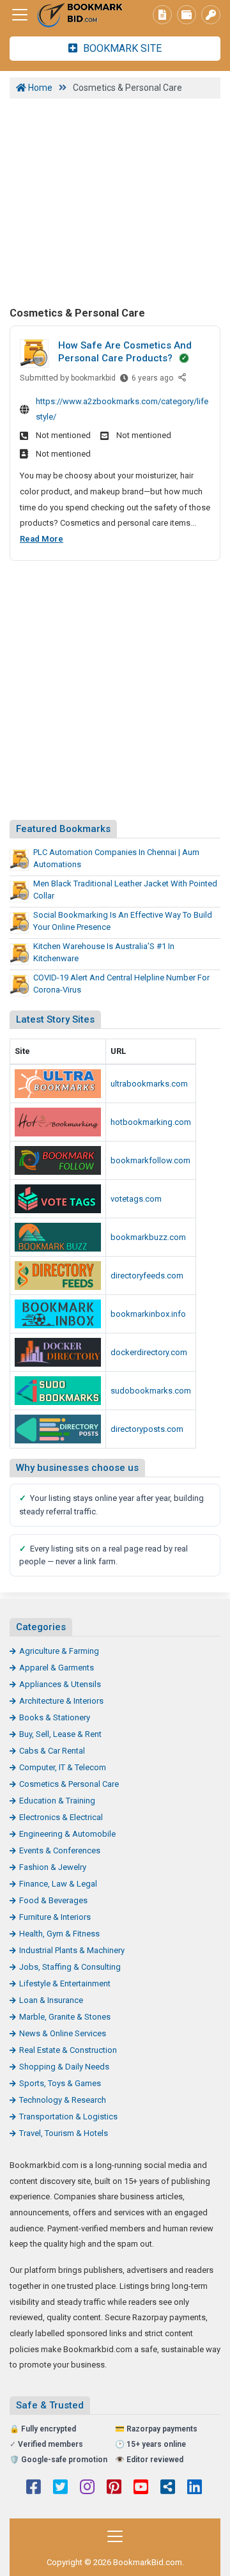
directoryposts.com (147, 1429)
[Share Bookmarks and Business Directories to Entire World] (58, 1160)
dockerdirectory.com (149, 1352)
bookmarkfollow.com (150, 1160)
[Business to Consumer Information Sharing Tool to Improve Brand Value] (58, 1314)
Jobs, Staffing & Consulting (70, 1967)
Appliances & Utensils (60, 1684)
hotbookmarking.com (151, 1122)
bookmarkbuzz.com (148, 1237)
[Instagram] (87, 2488)
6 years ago (152, 381)
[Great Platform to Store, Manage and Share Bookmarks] (80, 15)
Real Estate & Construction (68, 2050)
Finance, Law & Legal (58, 1884)
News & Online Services (63, 2033)
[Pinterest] (114, 2488)
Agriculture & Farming (59, 1651)
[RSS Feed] (168, 2488)
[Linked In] (195, 2488)
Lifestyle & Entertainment (65, 1983)
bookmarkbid (93, 378)
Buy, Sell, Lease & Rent (60, 1734)
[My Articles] (162, 15)
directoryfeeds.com (147, 1276)
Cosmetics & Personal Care (69, 1784)
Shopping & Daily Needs (64, 2067)
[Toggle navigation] (20, 15)
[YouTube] (141, 2488)
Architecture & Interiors (61, 1701)
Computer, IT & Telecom (63, 1767)
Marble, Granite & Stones (65, 2017)
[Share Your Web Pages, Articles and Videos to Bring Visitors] (58, 1084)
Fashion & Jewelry (53, 1867)
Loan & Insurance (51, 2000)
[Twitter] (60, 2488)
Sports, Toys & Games (60, 2083)
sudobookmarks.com (151, 1391)
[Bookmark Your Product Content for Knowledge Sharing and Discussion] (58, 1352)
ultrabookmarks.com (149, 1084)
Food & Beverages (53, 1900)
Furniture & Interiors (55, 1917)
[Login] (211, 15)
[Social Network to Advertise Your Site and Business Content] (58, 1122)
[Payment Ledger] (187, 15)
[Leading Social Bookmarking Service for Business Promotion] (58, 1199)
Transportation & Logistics (68, 2117)
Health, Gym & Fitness (59, 1934)
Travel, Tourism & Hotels (64, 2133)
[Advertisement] (115, 201)
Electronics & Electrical (61, 1817)
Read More (42, 539)
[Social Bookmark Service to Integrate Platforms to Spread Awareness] (58, 1237)
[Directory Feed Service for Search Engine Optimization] (58, 1276)
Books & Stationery (55, 1717)
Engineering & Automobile (67, 1834)
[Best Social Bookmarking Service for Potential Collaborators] (58, 1391)
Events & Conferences (60, 1850)
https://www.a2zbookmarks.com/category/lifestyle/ (122, 409)
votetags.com (136, 1199)
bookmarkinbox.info (148, 1314)
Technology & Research (63, 2100)
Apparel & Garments (57, 1668)
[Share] (183, 378)
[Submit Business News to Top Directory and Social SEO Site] (58, 1429)
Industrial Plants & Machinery (72, 1950)
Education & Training (57, 1801)
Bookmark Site (121, 48)
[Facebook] (34, 2488)
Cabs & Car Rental (52, 1751)
